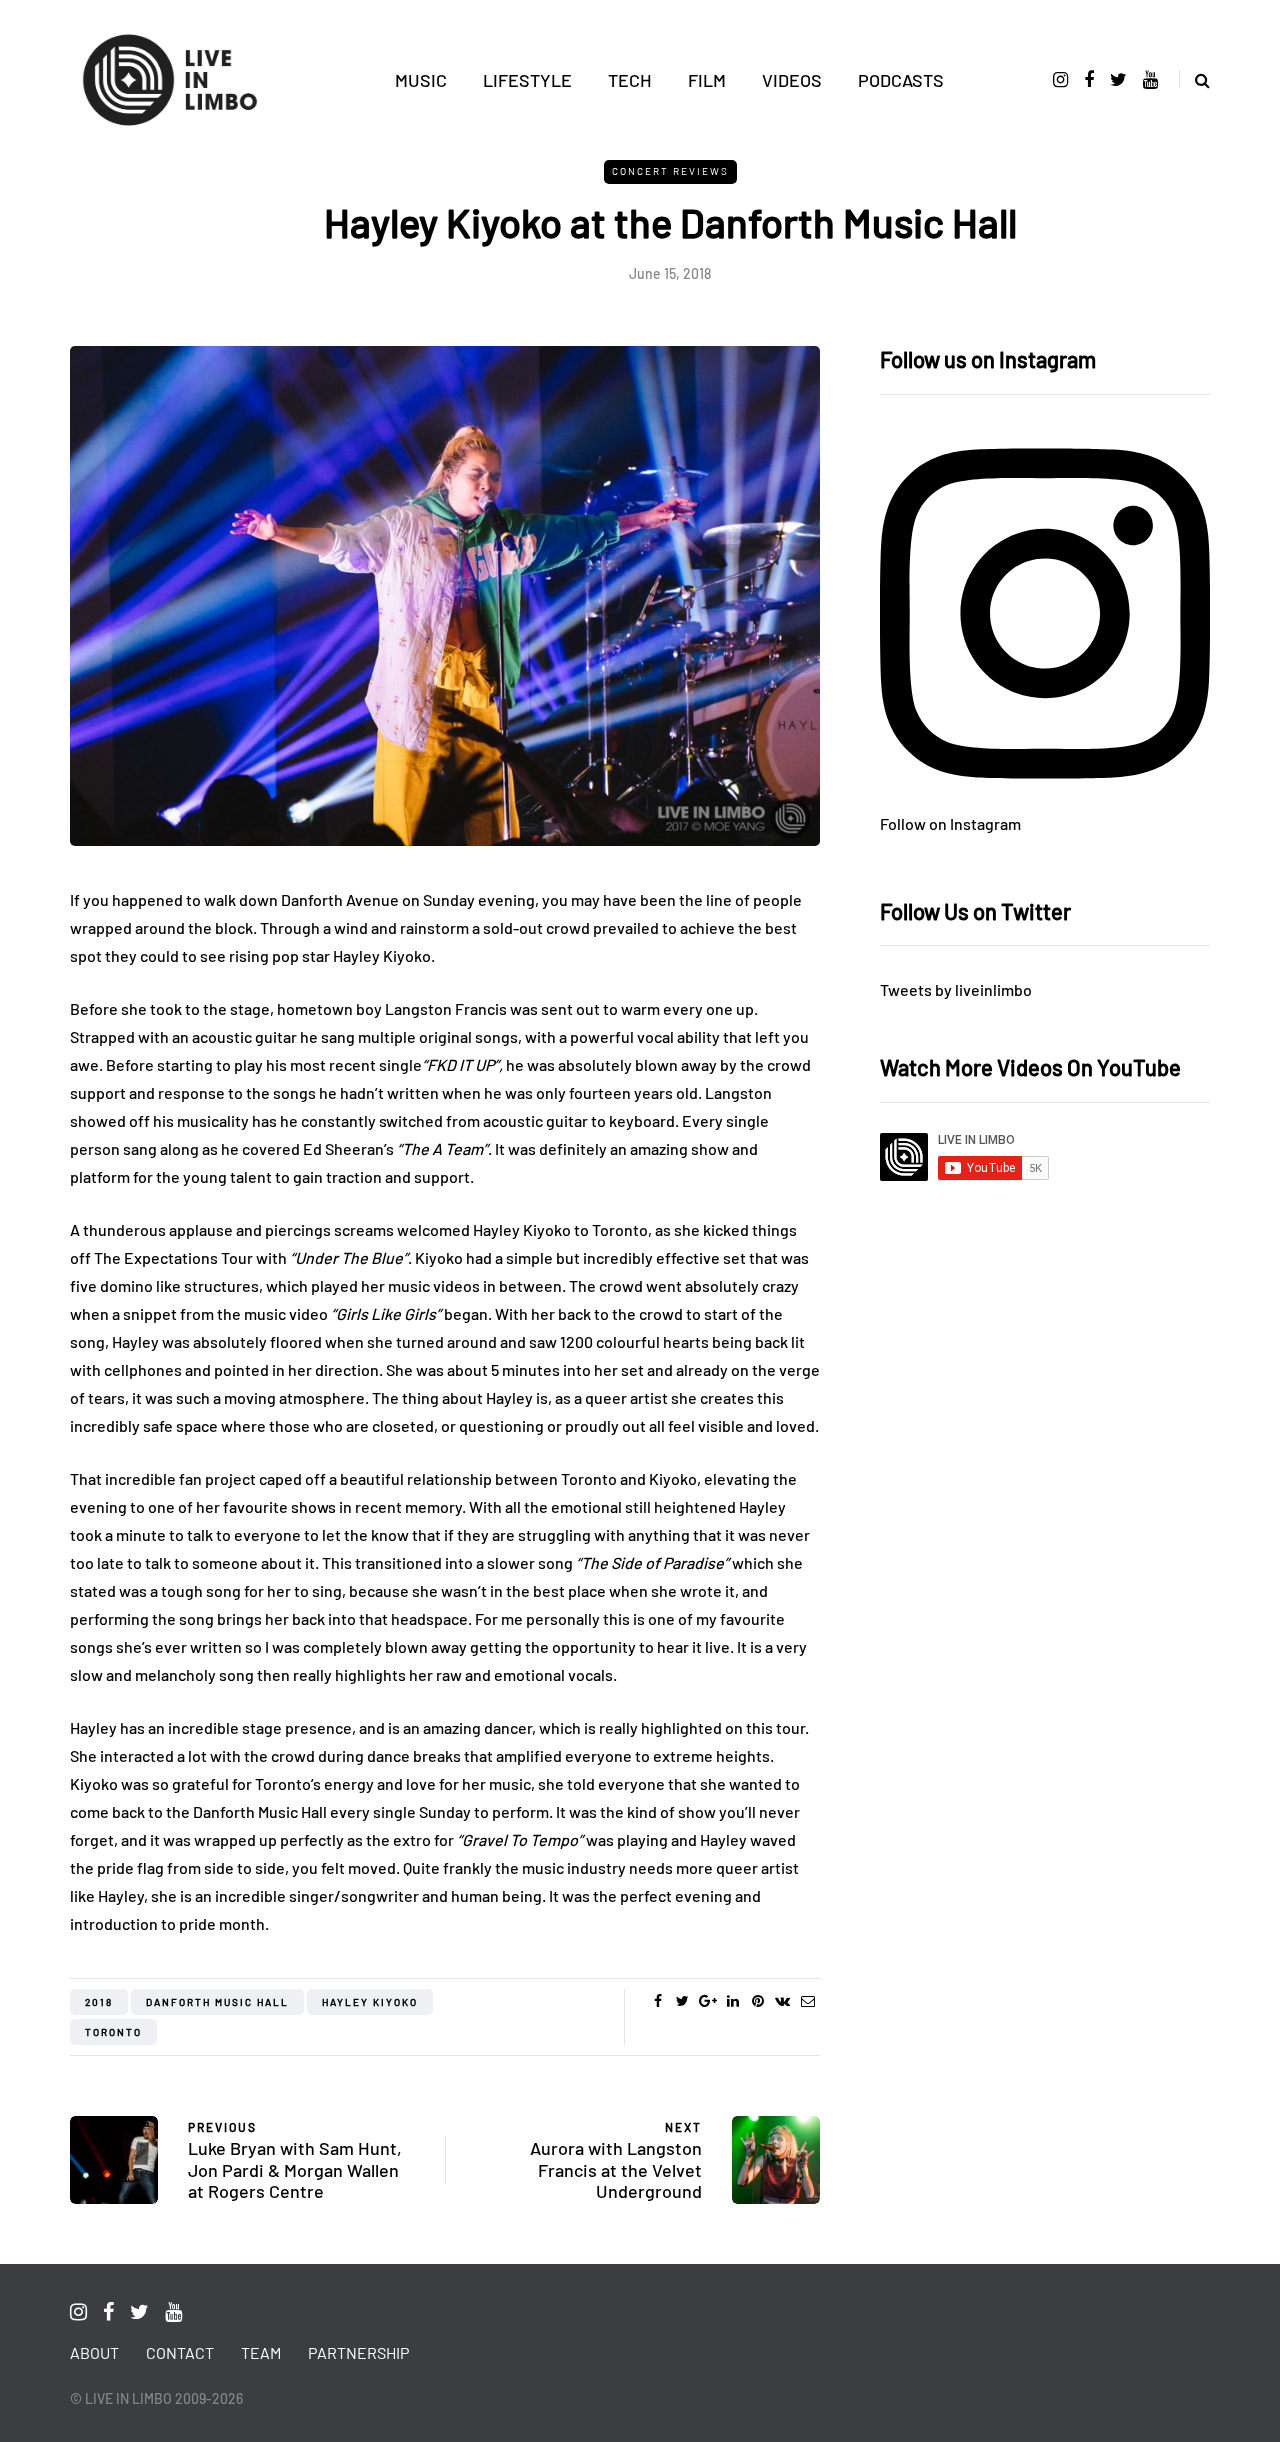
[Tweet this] (682, 2001)
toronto (113, 2032)
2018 (99, 2002)
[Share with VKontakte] (782, 2001)
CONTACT (180, 2352)
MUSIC (421, 80)
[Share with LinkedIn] (732, 2001)
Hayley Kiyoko (370, 2002)
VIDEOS (792, 80)
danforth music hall (217, 2002)
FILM (707, 80)
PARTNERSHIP (358, 2352)
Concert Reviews (670, 171)
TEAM (261, 2352)
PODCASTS (901, 80)
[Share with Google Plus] (707, 2001)
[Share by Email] (807, 2001)
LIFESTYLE (527, 80)
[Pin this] (757, 2001)
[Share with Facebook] (657, 2001)
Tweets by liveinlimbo (956, 989)
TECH (630, 80)
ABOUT (94, 2352)
